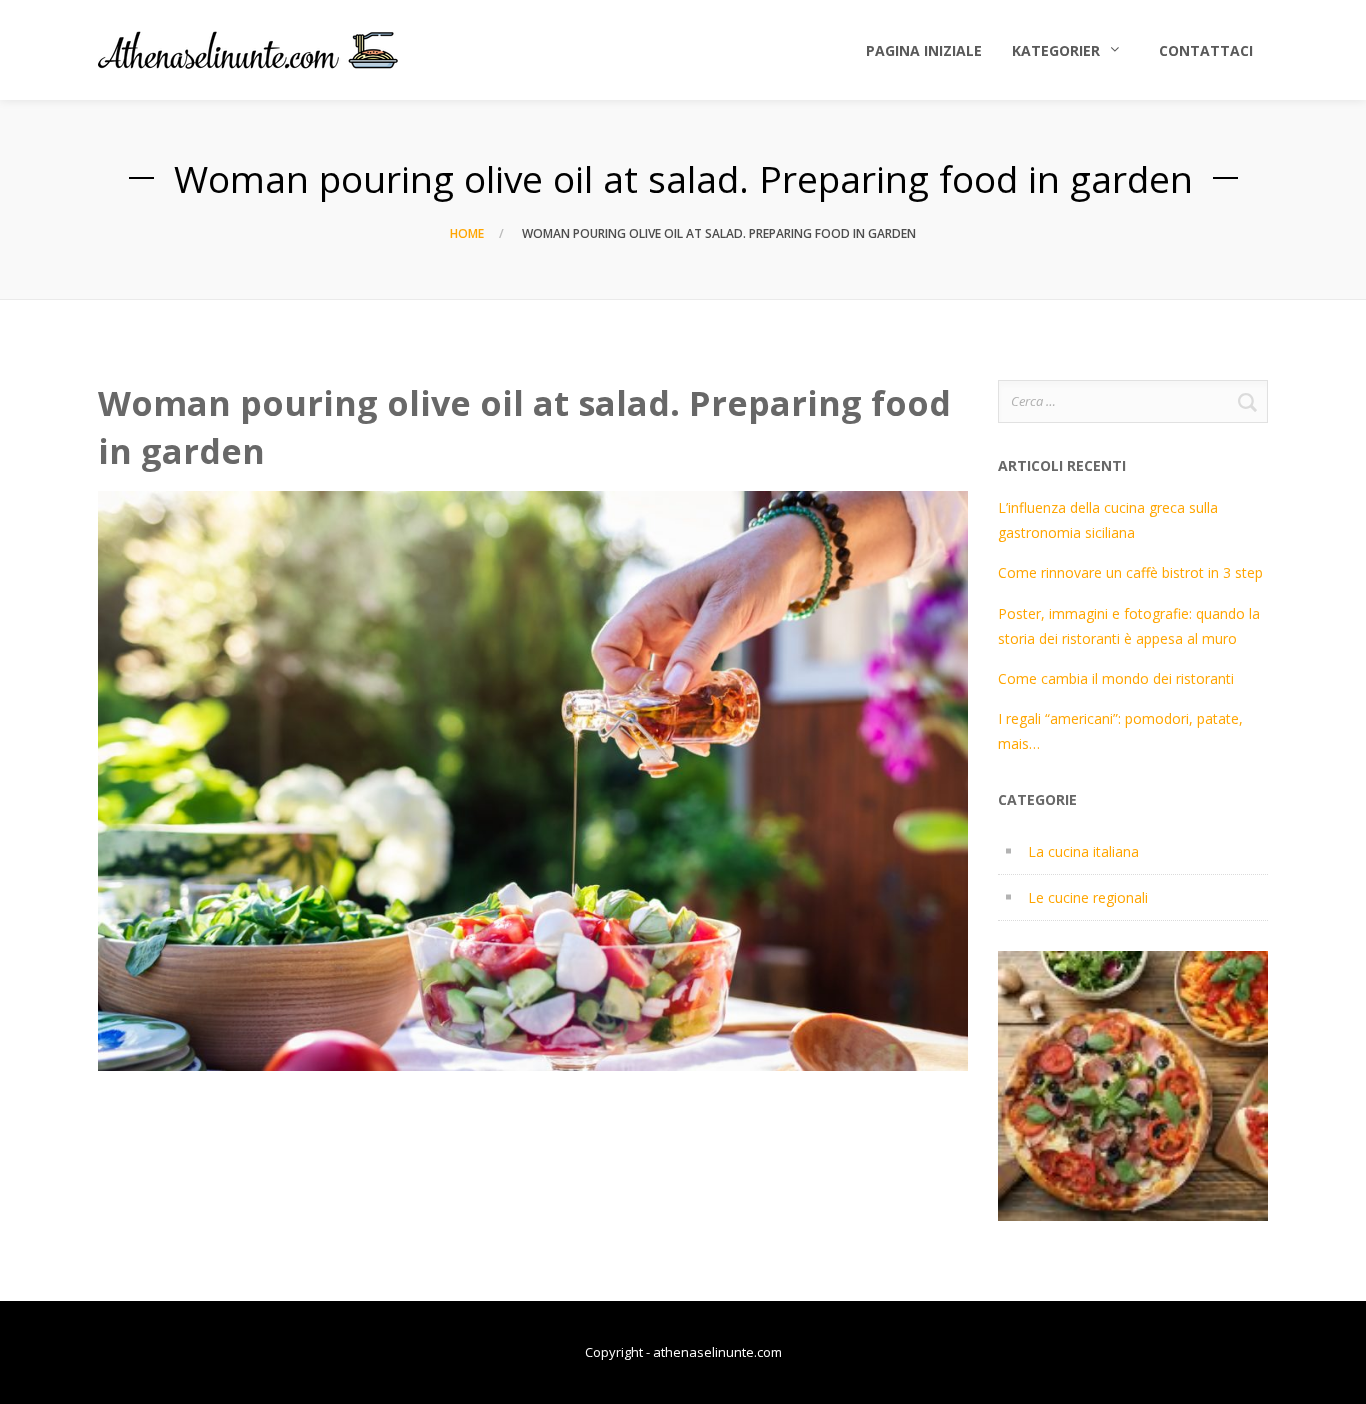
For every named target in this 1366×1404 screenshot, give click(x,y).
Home (467, 233)
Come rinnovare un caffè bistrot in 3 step (1130, 572)
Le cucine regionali (1088, 897)
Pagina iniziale (924, 50)
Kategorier (1056, 50)
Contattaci (1206, 50)
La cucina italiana (1083, 851)
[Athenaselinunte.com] (248, 50)
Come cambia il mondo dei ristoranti (1116, 678)
